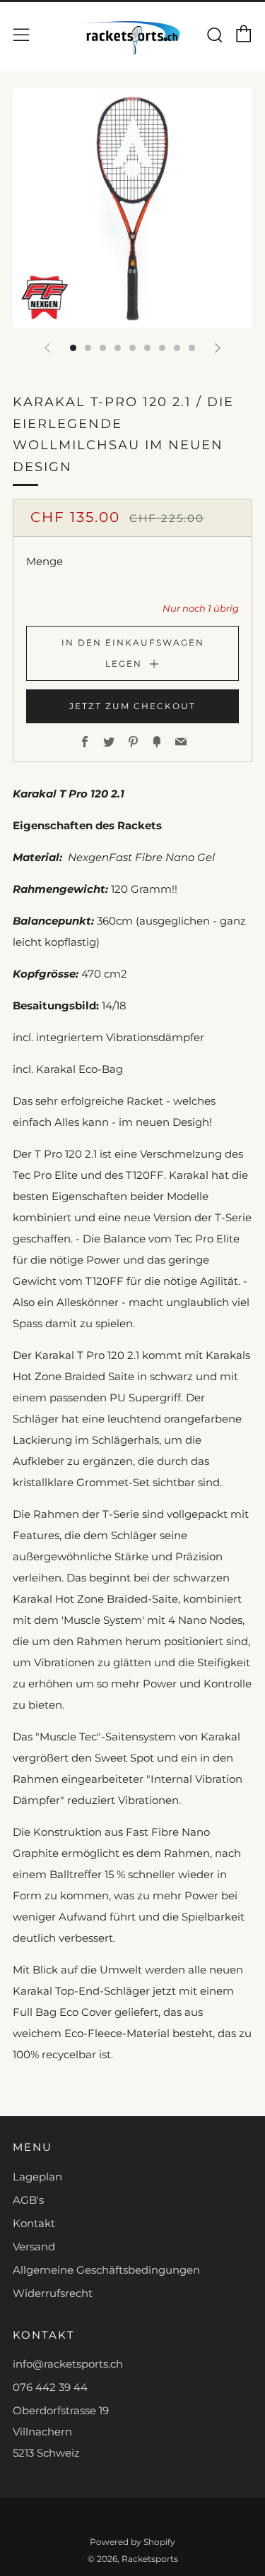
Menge (45, 561)
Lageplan (37, 2177)
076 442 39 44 (50, 2387)
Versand (34, 2246)
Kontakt (34, 2223)
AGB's (28, 2200)
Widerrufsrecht (53, 2293)
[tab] (73, 348)
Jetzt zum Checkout (132, 706)
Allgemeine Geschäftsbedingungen (106, 2270)
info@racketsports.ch (68, 2364)
